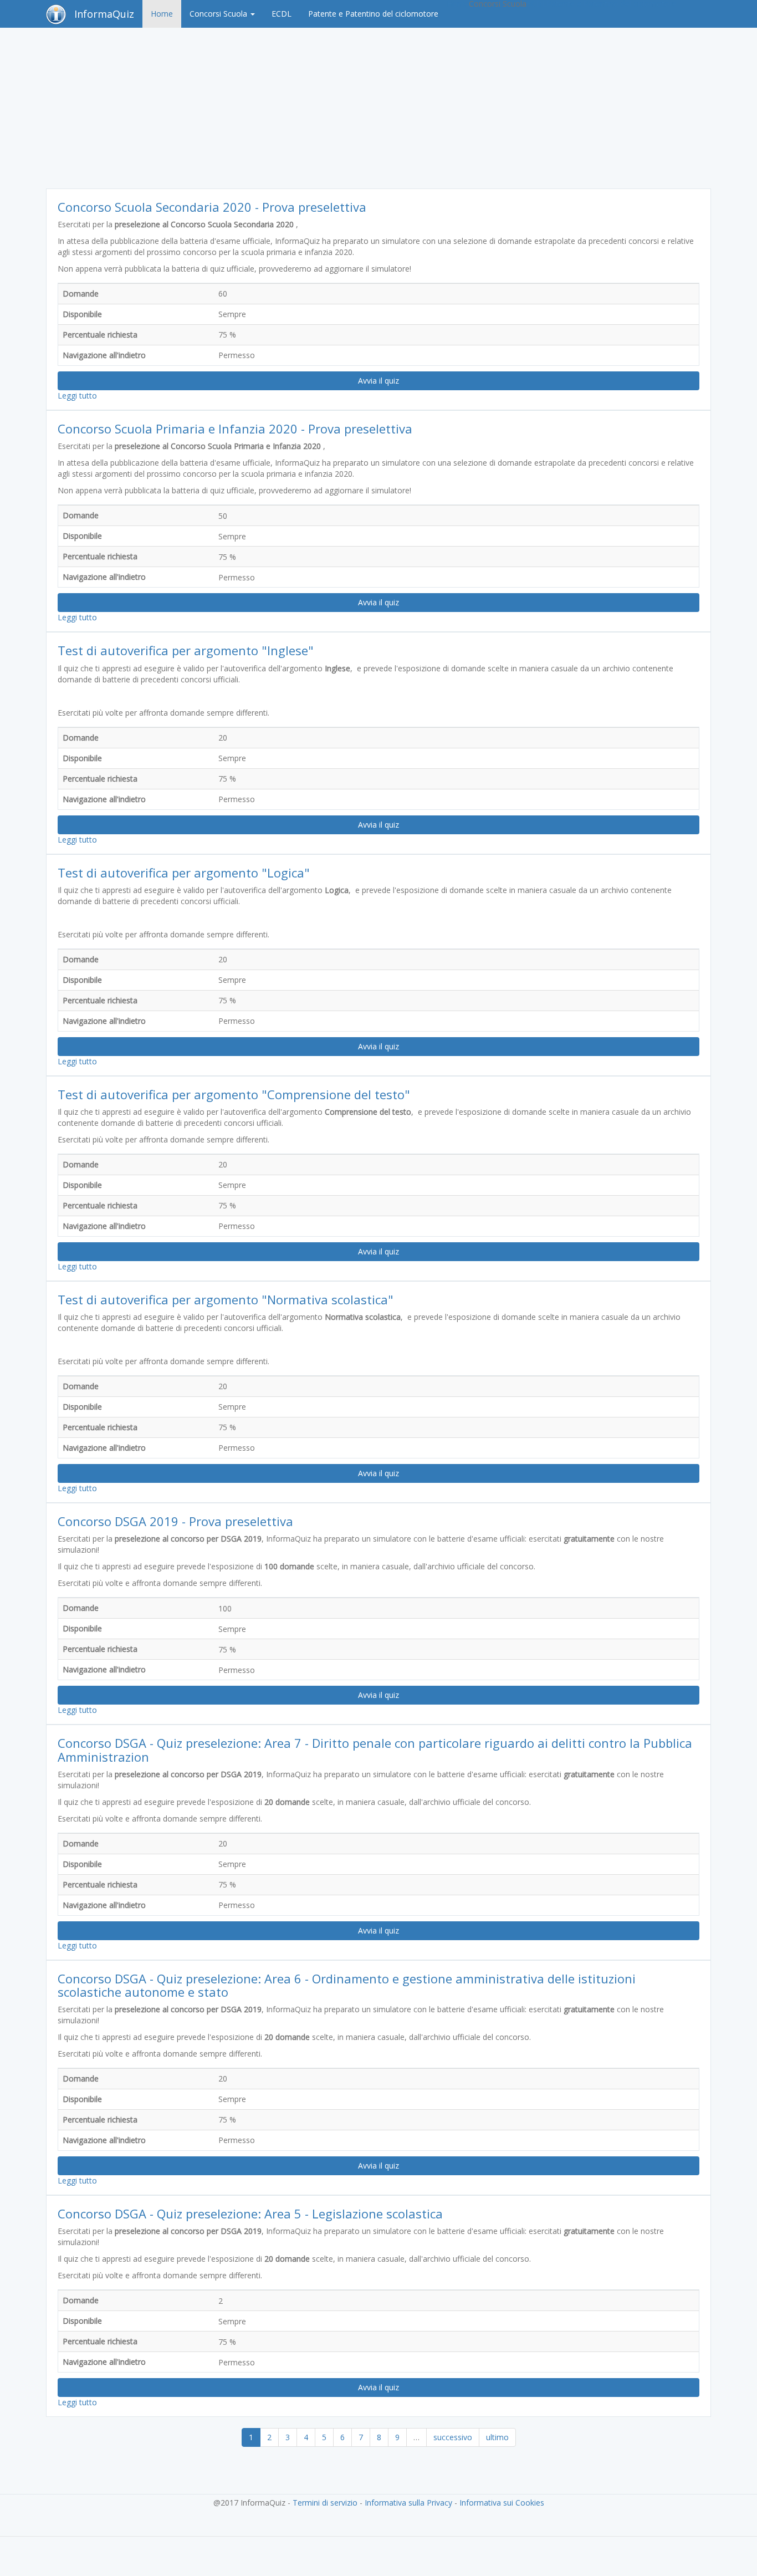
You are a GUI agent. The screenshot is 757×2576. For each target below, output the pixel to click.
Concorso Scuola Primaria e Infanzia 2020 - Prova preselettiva (235, 429)
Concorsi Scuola (219, 14)
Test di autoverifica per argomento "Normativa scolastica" (226, 1299)
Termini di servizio (325, 2503)
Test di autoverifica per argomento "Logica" (184, 873)
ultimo (497, 2437)
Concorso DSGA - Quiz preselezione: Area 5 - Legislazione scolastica (250, 2213)
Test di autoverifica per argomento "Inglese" (186, 650)
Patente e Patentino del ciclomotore (373, 14)
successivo (453, 2437)
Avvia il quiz (378, 381)
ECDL (282, 14)
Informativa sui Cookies (502, 2503)
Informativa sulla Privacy (408, 2503)
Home (162, 14)
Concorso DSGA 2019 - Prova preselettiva (175, 1521)
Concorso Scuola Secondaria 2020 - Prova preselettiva (212, 207)
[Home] (60, 14)
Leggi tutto (77, 396)
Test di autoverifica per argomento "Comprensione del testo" (234, 1094)
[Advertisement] (378, 111)
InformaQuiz (104, 14)
